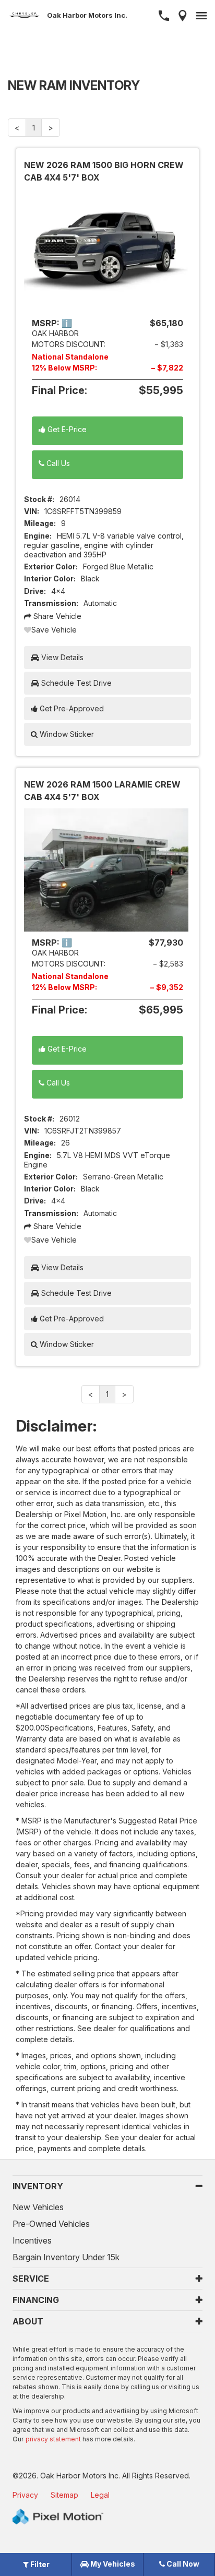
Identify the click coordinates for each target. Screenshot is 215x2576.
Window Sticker (66, 734)
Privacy (25, 2495)
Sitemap (64, 2495)
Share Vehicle (56, 616)
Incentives (32, 2240)
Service (31, 2279)
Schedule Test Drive (75, 683)
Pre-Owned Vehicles (51, 2224)
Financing (36, 2300)
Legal (100, 2495)
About (28, 2321)
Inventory (38, 2186)
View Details (61, 657)
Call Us (57, 463)
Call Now (182, 2564)
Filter (39, 2564)
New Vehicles (38, 2207)
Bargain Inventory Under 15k (66, 2257)
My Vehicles (112, 2564)
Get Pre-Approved (71, 708)
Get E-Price (66, 429)
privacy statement (53, 2439)
